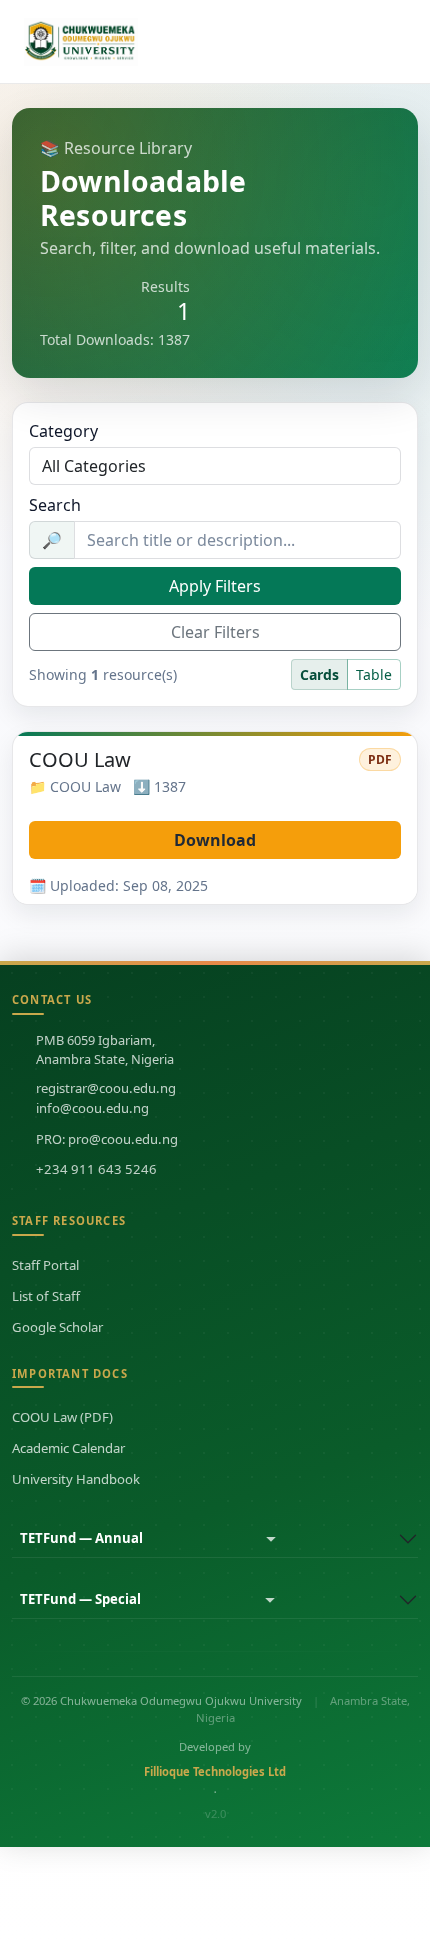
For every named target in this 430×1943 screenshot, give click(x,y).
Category (63, 431)
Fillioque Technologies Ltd (215, 1771)
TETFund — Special (80, 1599)
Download (215, 840)
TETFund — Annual (81, 1538)
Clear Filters (215, 632)
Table (374, 674)
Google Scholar (57, 1327)
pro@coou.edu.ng (123, 1139)
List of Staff (46, 1296)
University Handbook (76, 1479)
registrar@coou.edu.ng (106, 1088)
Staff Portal (45, 1265)
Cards (319, 674)
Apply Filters (215, 586)
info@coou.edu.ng (92, 1108)
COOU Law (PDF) (62, 1417)
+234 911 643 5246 (96, 1169)
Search (55, 505)
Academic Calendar (68, 1448)
